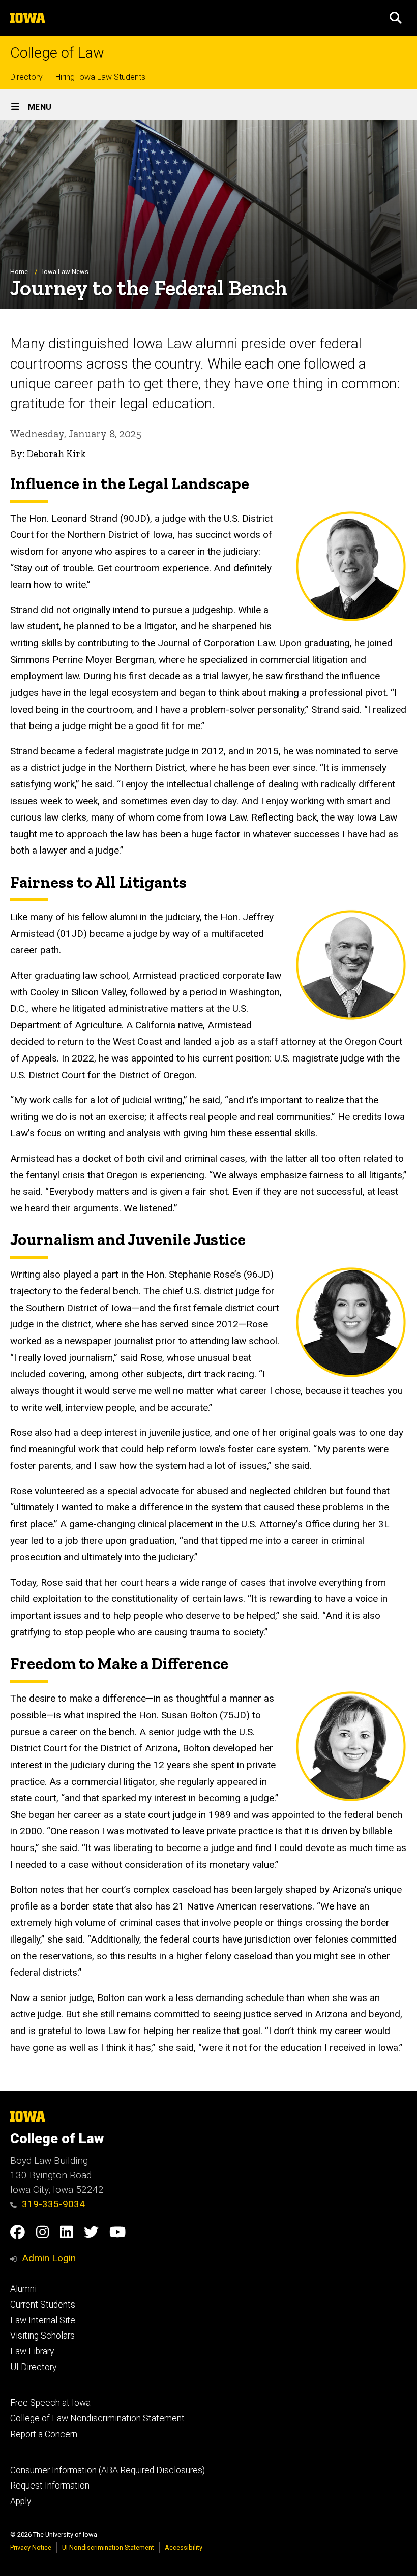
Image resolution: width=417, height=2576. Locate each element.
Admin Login (49, 2258)
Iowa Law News (65, 272)
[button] (396, 18)
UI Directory (33, 2367)
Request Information (50, 2486)
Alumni (23, 2289)
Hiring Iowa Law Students (100, 77)
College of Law (57, 53)
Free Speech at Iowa (50, 2403)
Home (19, 272)
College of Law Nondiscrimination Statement (97, 2418)
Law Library (32, 2351)
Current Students (43, 2305)
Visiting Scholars (42, 2336)
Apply (21, 2501)
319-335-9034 (53, 2204)
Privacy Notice (31, 2547)
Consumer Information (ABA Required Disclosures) (108, 2470)
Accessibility (184, 2547)
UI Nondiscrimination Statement (108, 2547)
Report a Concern (44, 2434)
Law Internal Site (43, 2320)
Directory (26, 77)
